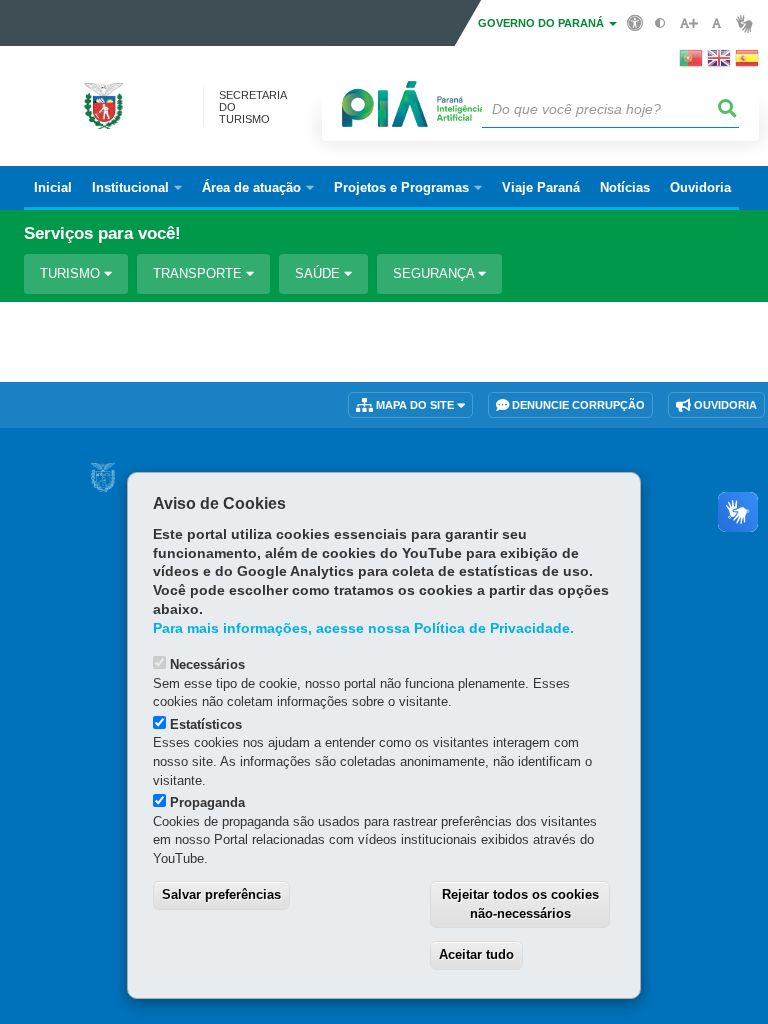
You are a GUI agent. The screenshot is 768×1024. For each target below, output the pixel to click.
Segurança (435, 273)
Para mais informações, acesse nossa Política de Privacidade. (363, 628)
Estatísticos (206, 724)
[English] (719, 64)
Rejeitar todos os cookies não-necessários (520, 904)
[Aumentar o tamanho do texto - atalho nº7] (688, 23)
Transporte (199, 273)
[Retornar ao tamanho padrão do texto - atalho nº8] (716, 23)
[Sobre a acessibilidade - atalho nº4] (635, 22)
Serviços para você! (102, 233)
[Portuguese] (691, 64)
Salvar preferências (221, 894)
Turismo (72, 273)
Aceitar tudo (476, 954)
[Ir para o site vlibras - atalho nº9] (744, 23)
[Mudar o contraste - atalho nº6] (660, 23)
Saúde (319, 273)
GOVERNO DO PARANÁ (542, 23)
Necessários (207, 664)
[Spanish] (747, 64)
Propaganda (207, 802)
